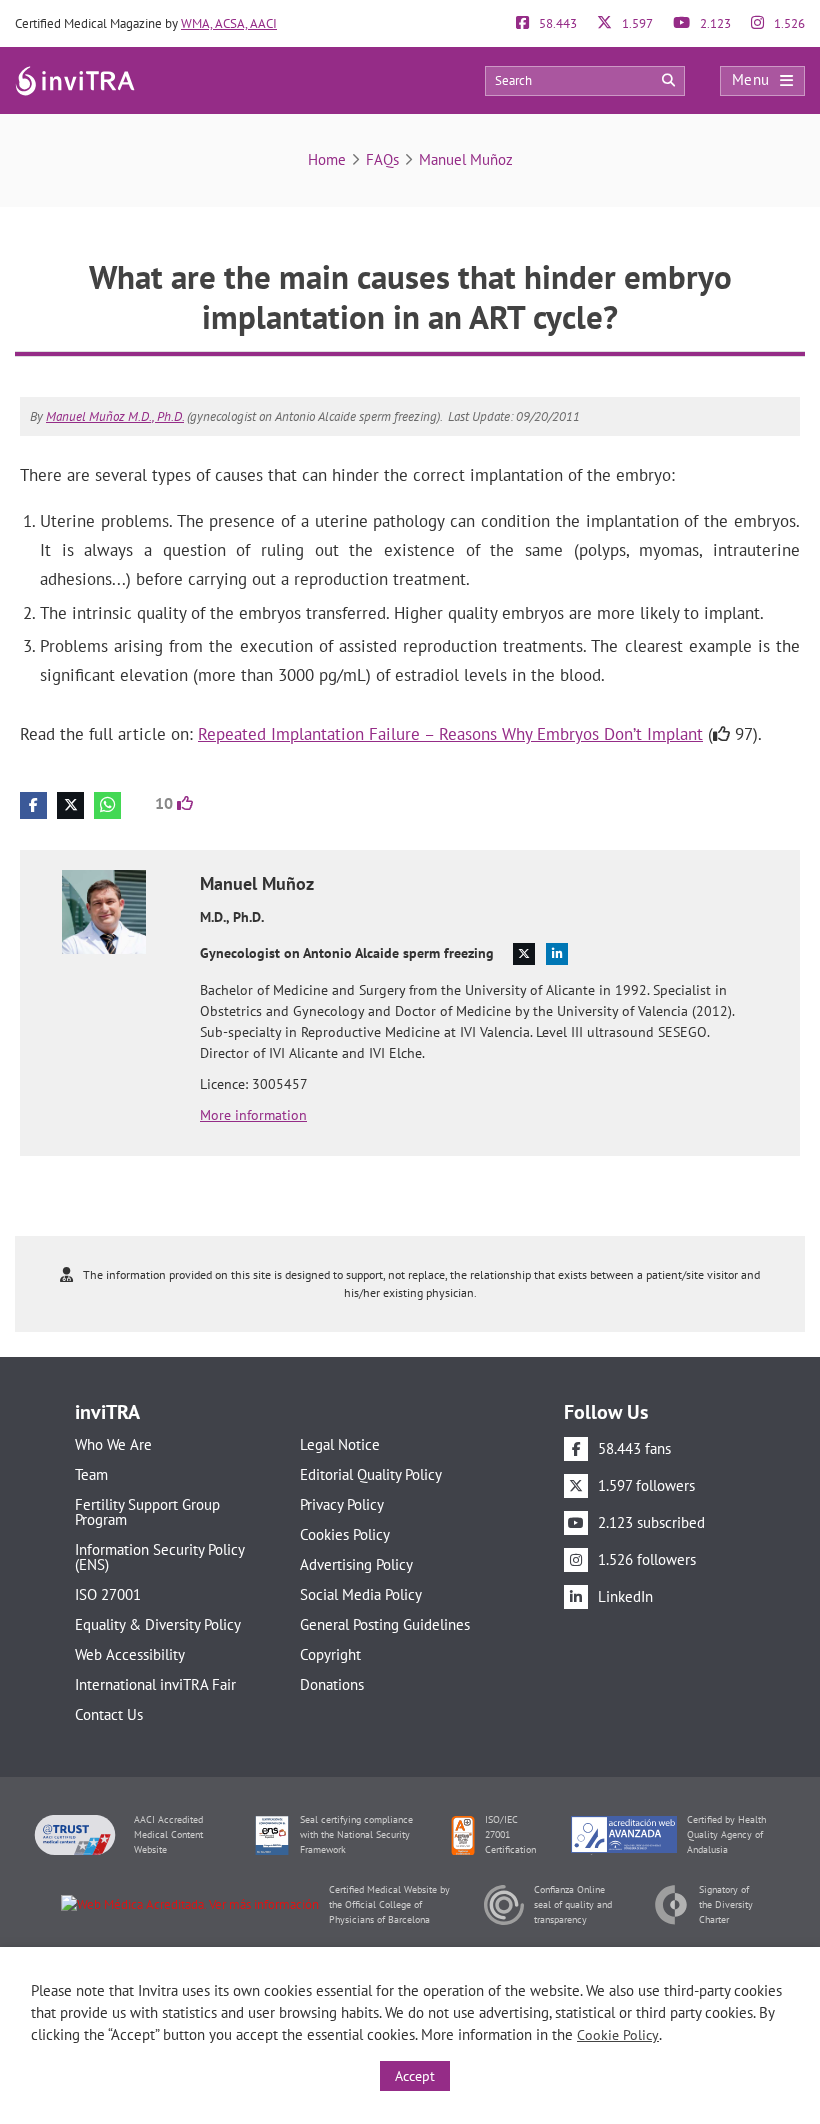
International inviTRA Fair (155, 1684)
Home (327, 159)
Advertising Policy (356, 1564)
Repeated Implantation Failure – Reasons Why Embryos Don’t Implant (450, 734)
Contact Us (109, 1714)
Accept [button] (415, 2076)
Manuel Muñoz (466, 159)
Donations (332, 1684)
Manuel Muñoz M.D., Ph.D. (115, 416)
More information (253, 1115)
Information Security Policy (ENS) (159, 1557)
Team (91, 1474)
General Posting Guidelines (385, 1624)
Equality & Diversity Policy (158, 1624)
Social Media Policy (361, 1594)
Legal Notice (340, 1444)
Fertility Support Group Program (147, 1512)
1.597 (636, 23)
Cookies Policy (345, 1534)
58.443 (556, 23)
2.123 (714, 23)
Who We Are (113, 1444)
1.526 (788, 23)
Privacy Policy (342, 1504)
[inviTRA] (75, 79)
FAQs (382, 159)
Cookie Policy (618, 2035)
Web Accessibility (130, 1654)
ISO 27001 (108, 1594)
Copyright (330, 1654)
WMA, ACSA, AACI (229, 23)
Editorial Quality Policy (371, 1474)
